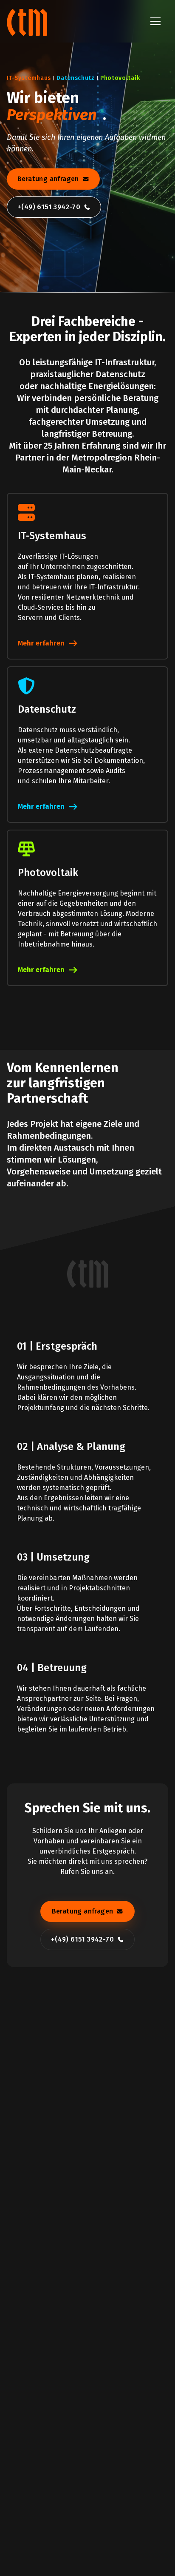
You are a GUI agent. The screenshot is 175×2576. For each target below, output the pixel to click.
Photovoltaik (120, 87)
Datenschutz (76, 87)
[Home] (28, 21)
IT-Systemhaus (29, 87)
